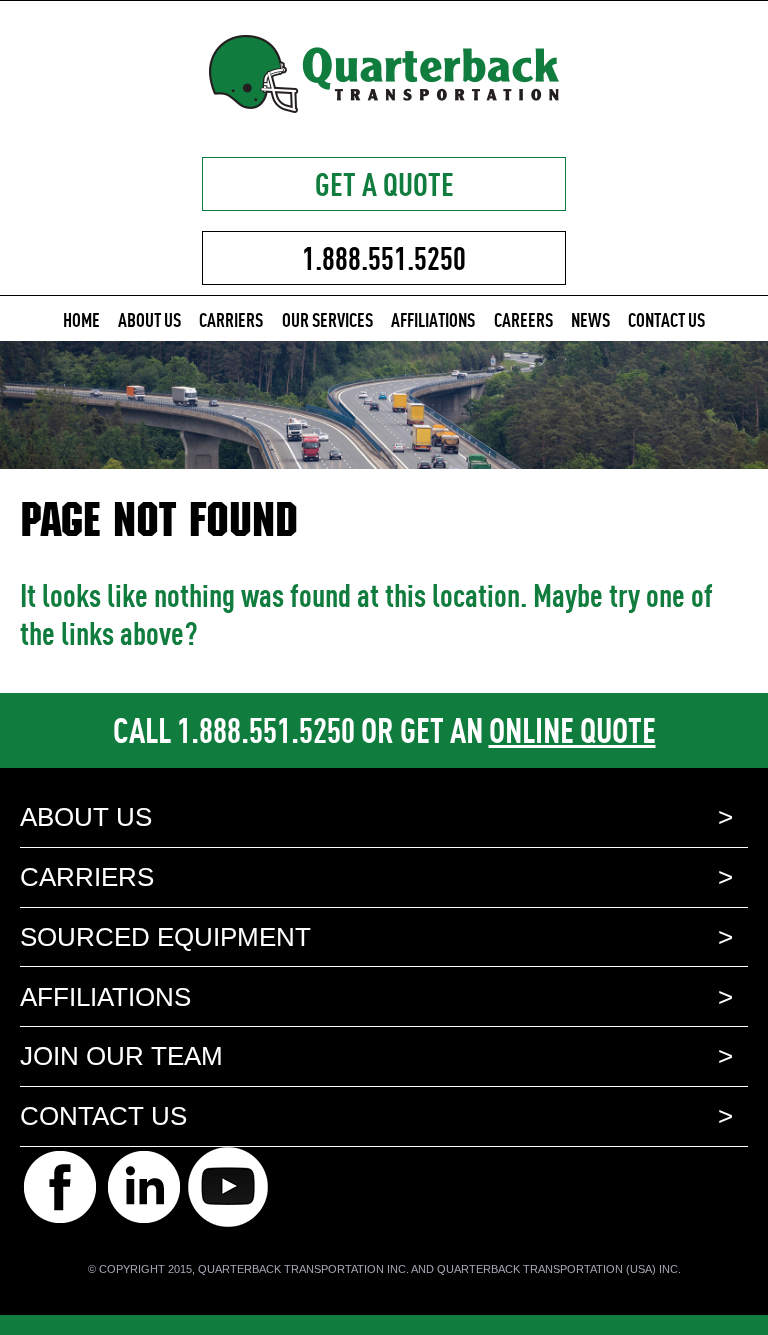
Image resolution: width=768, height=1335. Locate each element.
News (590, 319)
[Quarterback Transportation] (384, 105)
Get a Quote (384, 184)
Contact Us (666, 319)
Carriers (231, 319)
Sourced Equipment (165, 937)
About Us (149, 319)
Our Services (327, 319)
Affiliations (433, 319)
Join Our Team (121, 1056)
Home (81, 319)
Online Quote (572, 730)
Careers (523, 319)
